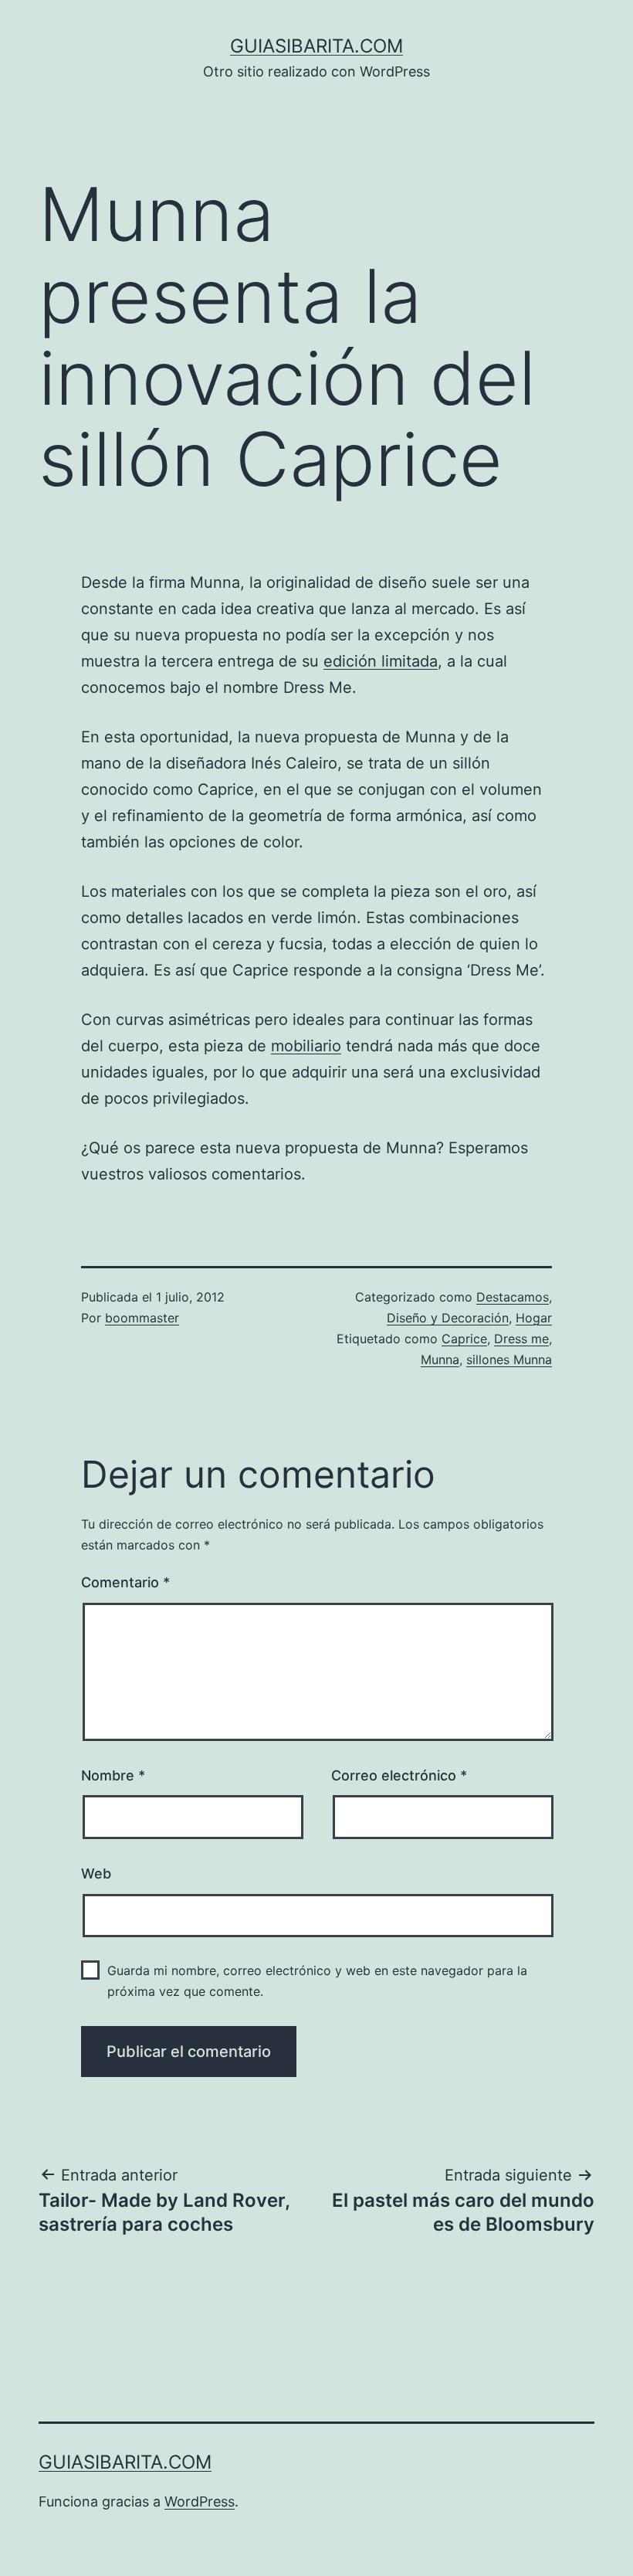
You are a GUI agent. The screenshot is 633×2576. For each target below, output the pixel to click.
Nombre (113, 1775)
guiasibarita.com (316, 46)
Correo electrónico (399, 1775)
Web (96, 1873)
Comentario (125, 1582)
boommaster (142, 1318)
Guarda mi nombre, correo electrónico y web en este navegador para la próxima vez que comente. (317, 1981)
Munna (440, 1359)
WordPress (200, 2501)
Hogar (534, 1318)
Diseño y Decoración (448, 1318)
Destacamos (513, 1297)
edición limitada (381, 661)
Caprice (464, 1339)
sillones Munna (509, 1359)
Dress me (521, 1339)
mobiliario (306, 1046)
